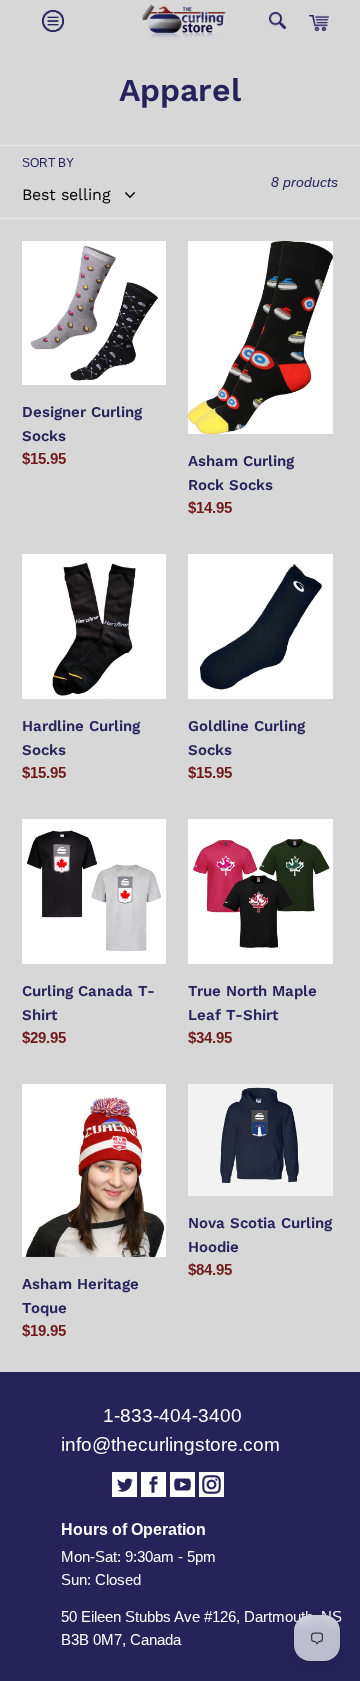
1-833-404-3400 (172, 1415)
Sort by (48, 163)
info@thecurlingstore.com (170, 1444)
